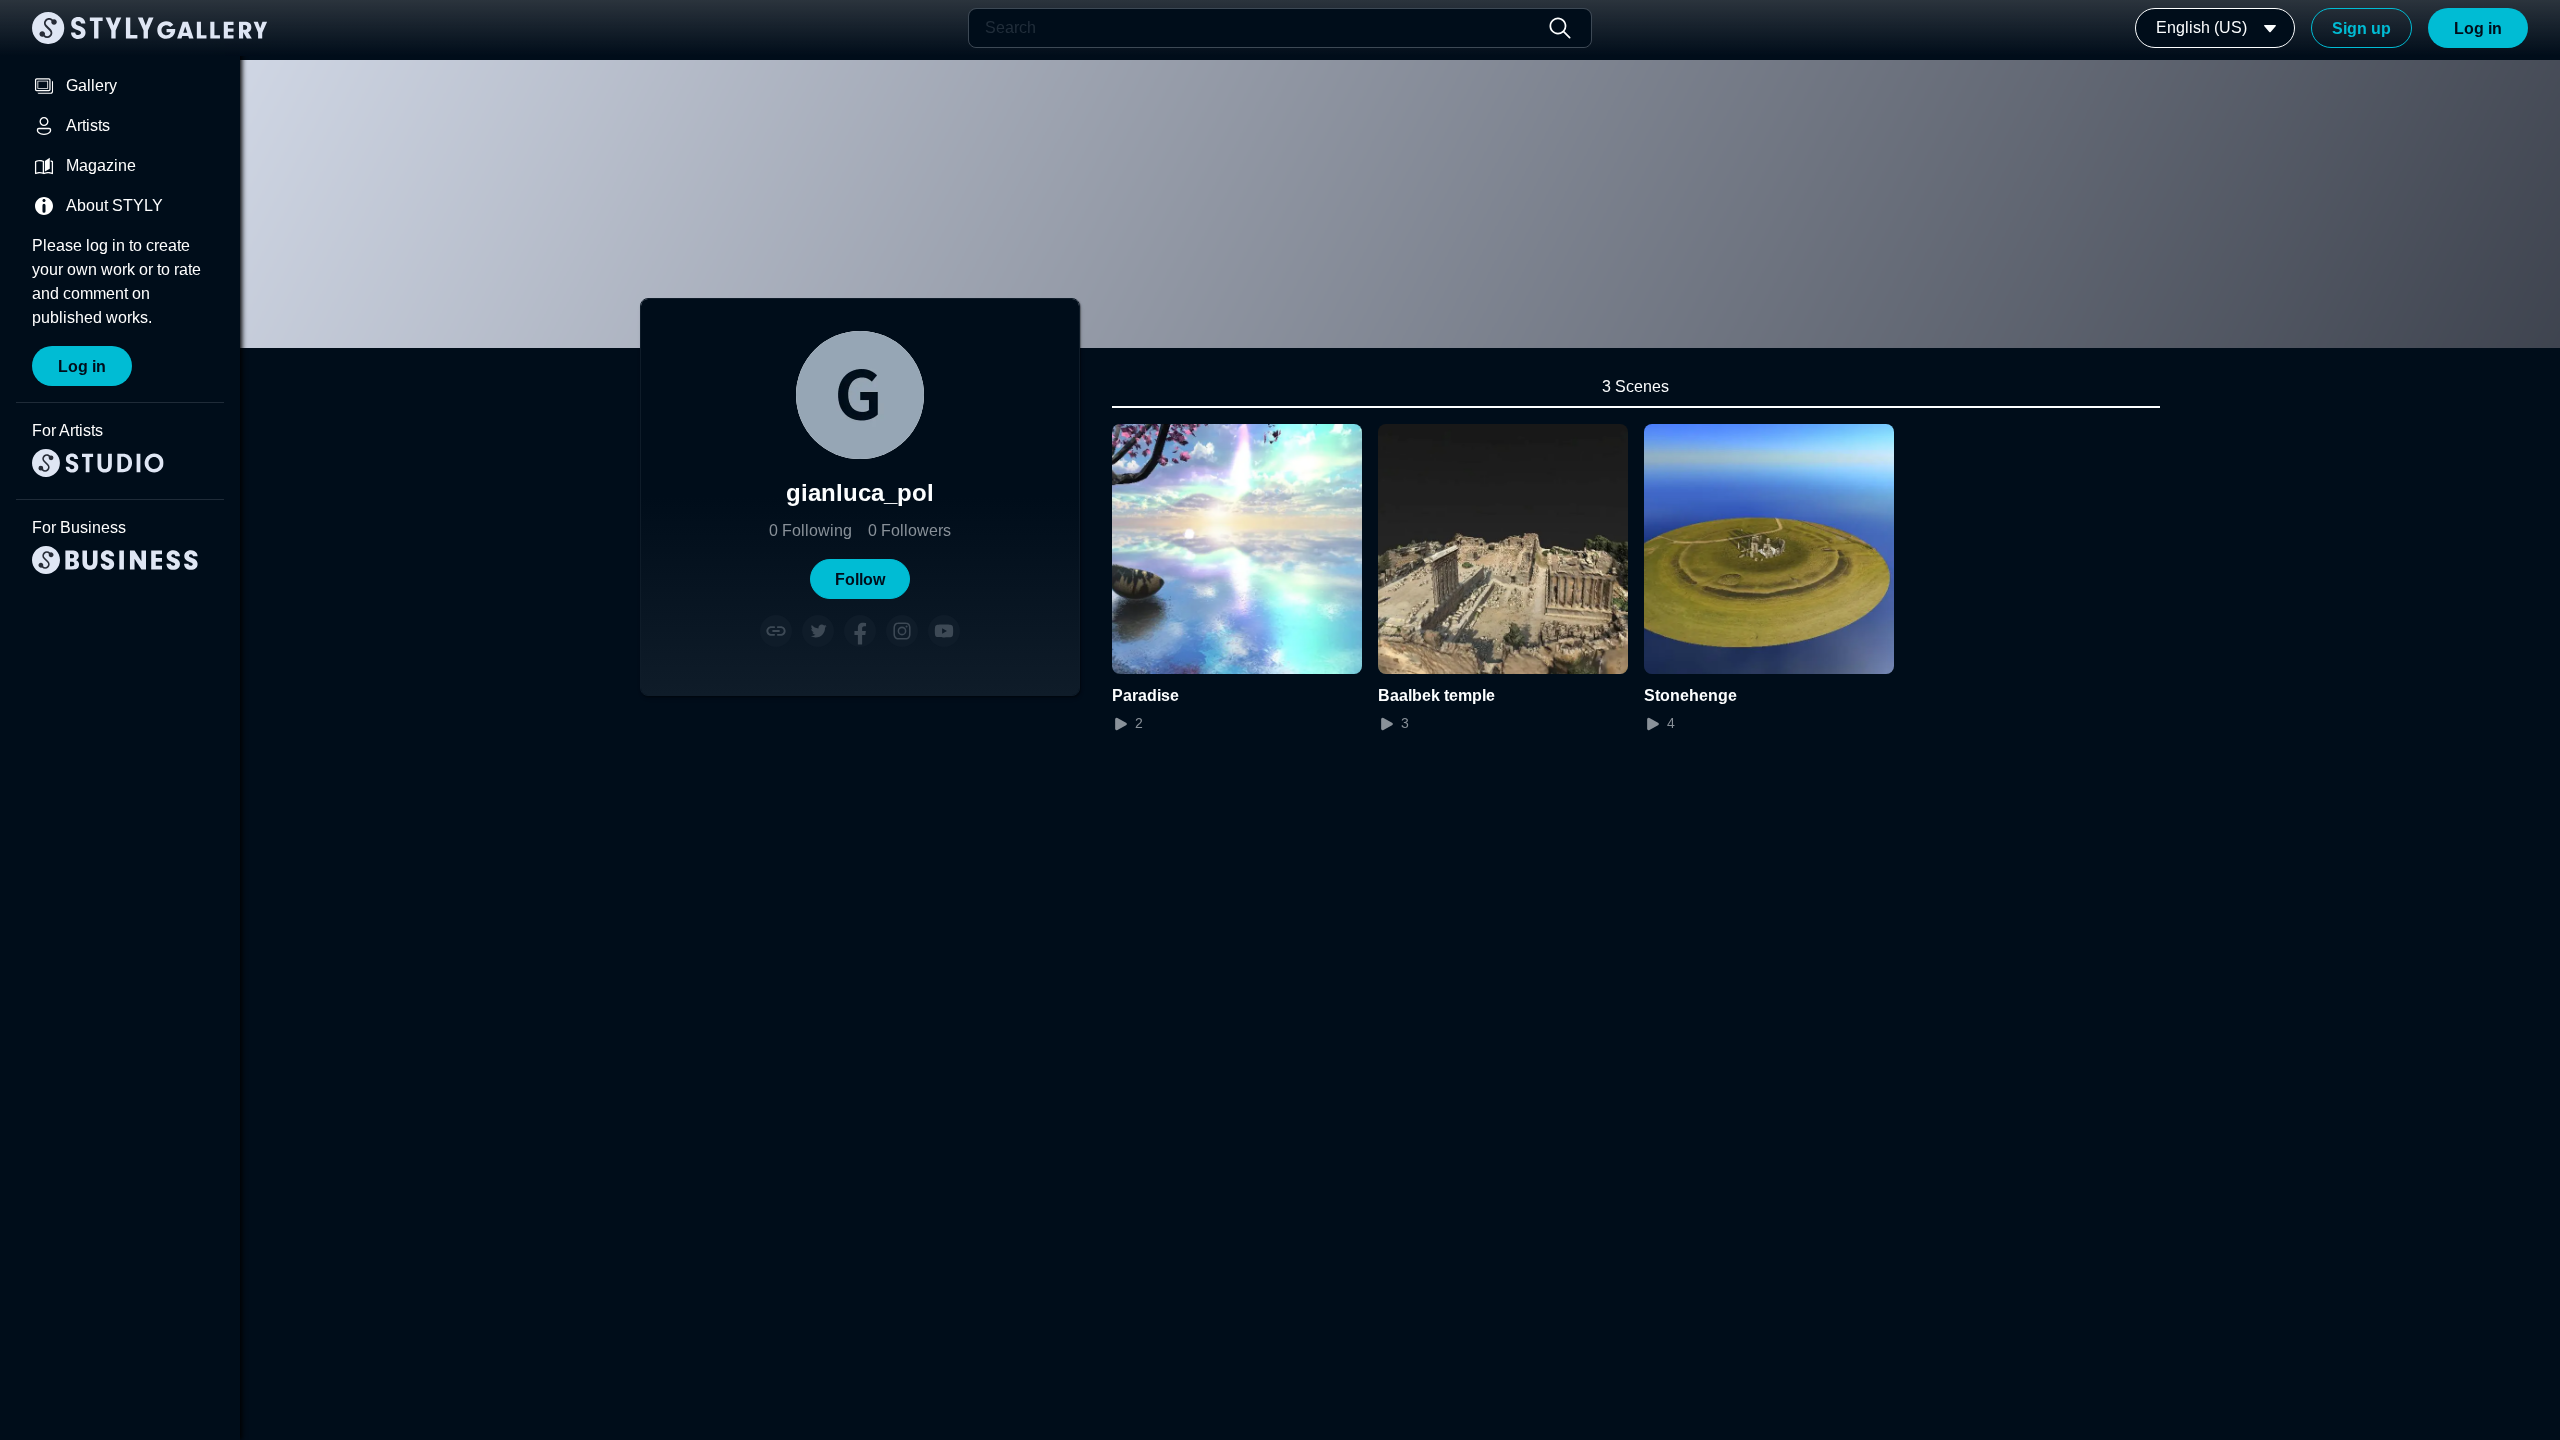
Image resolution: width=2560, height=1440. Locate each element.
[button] (860, 579)
